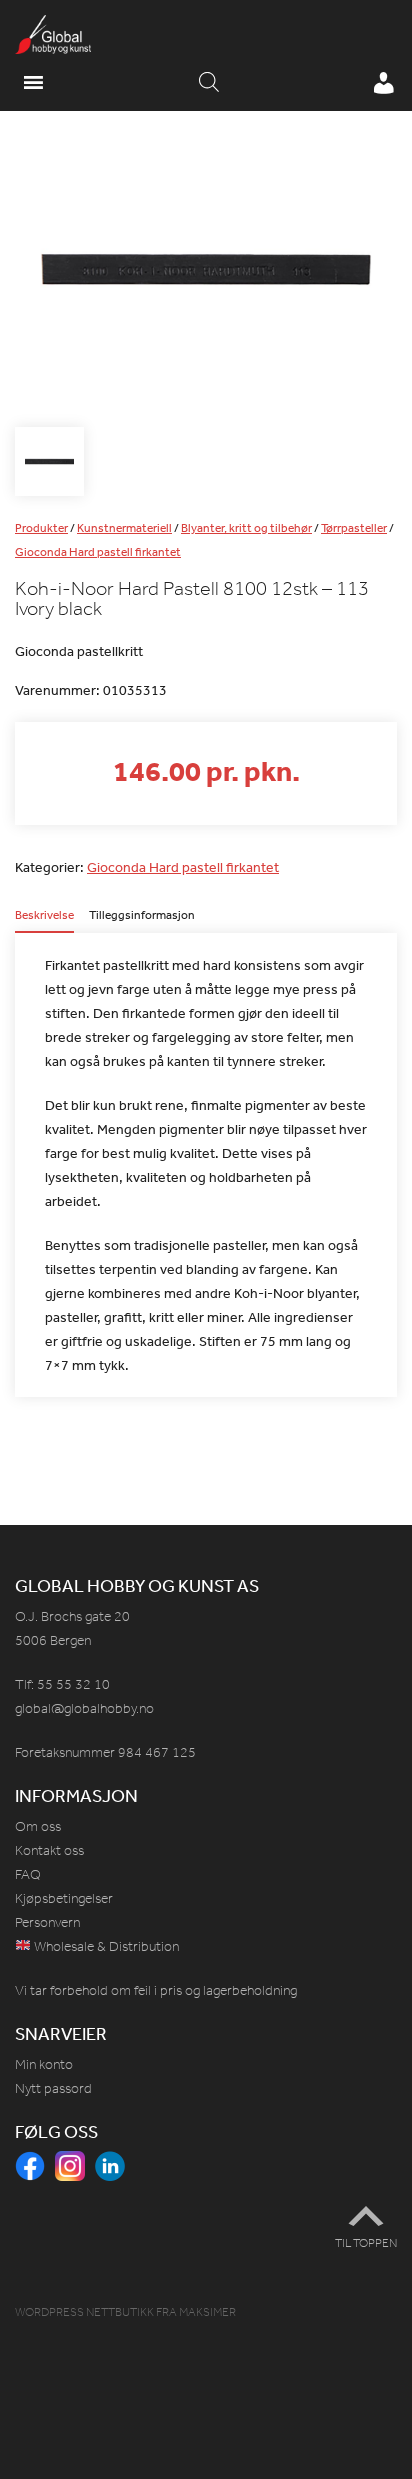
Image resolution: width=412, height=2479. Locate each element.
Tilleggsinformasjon (142, 916)
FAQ (28, 1874)
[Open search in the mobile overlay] (209, 83)
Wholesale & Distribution (105, 1946)
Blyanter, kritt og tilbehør (246, 528)
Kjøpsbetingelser (64, 1898)
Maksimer (207, 2312)
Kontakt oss (49, 1850)
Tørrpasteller (354, 528)
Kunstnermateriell (124, 528)
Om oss (38, 1826)
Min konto (44, 2064)
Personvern (47, 1922)
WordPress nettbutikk (84, 2312)
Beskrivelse (44, 916)
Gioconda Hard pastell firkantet (98, 552)
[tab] (44, 921)
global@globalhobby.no (84, 1708)
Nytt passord (53, 2088)
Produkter (41, 528)
